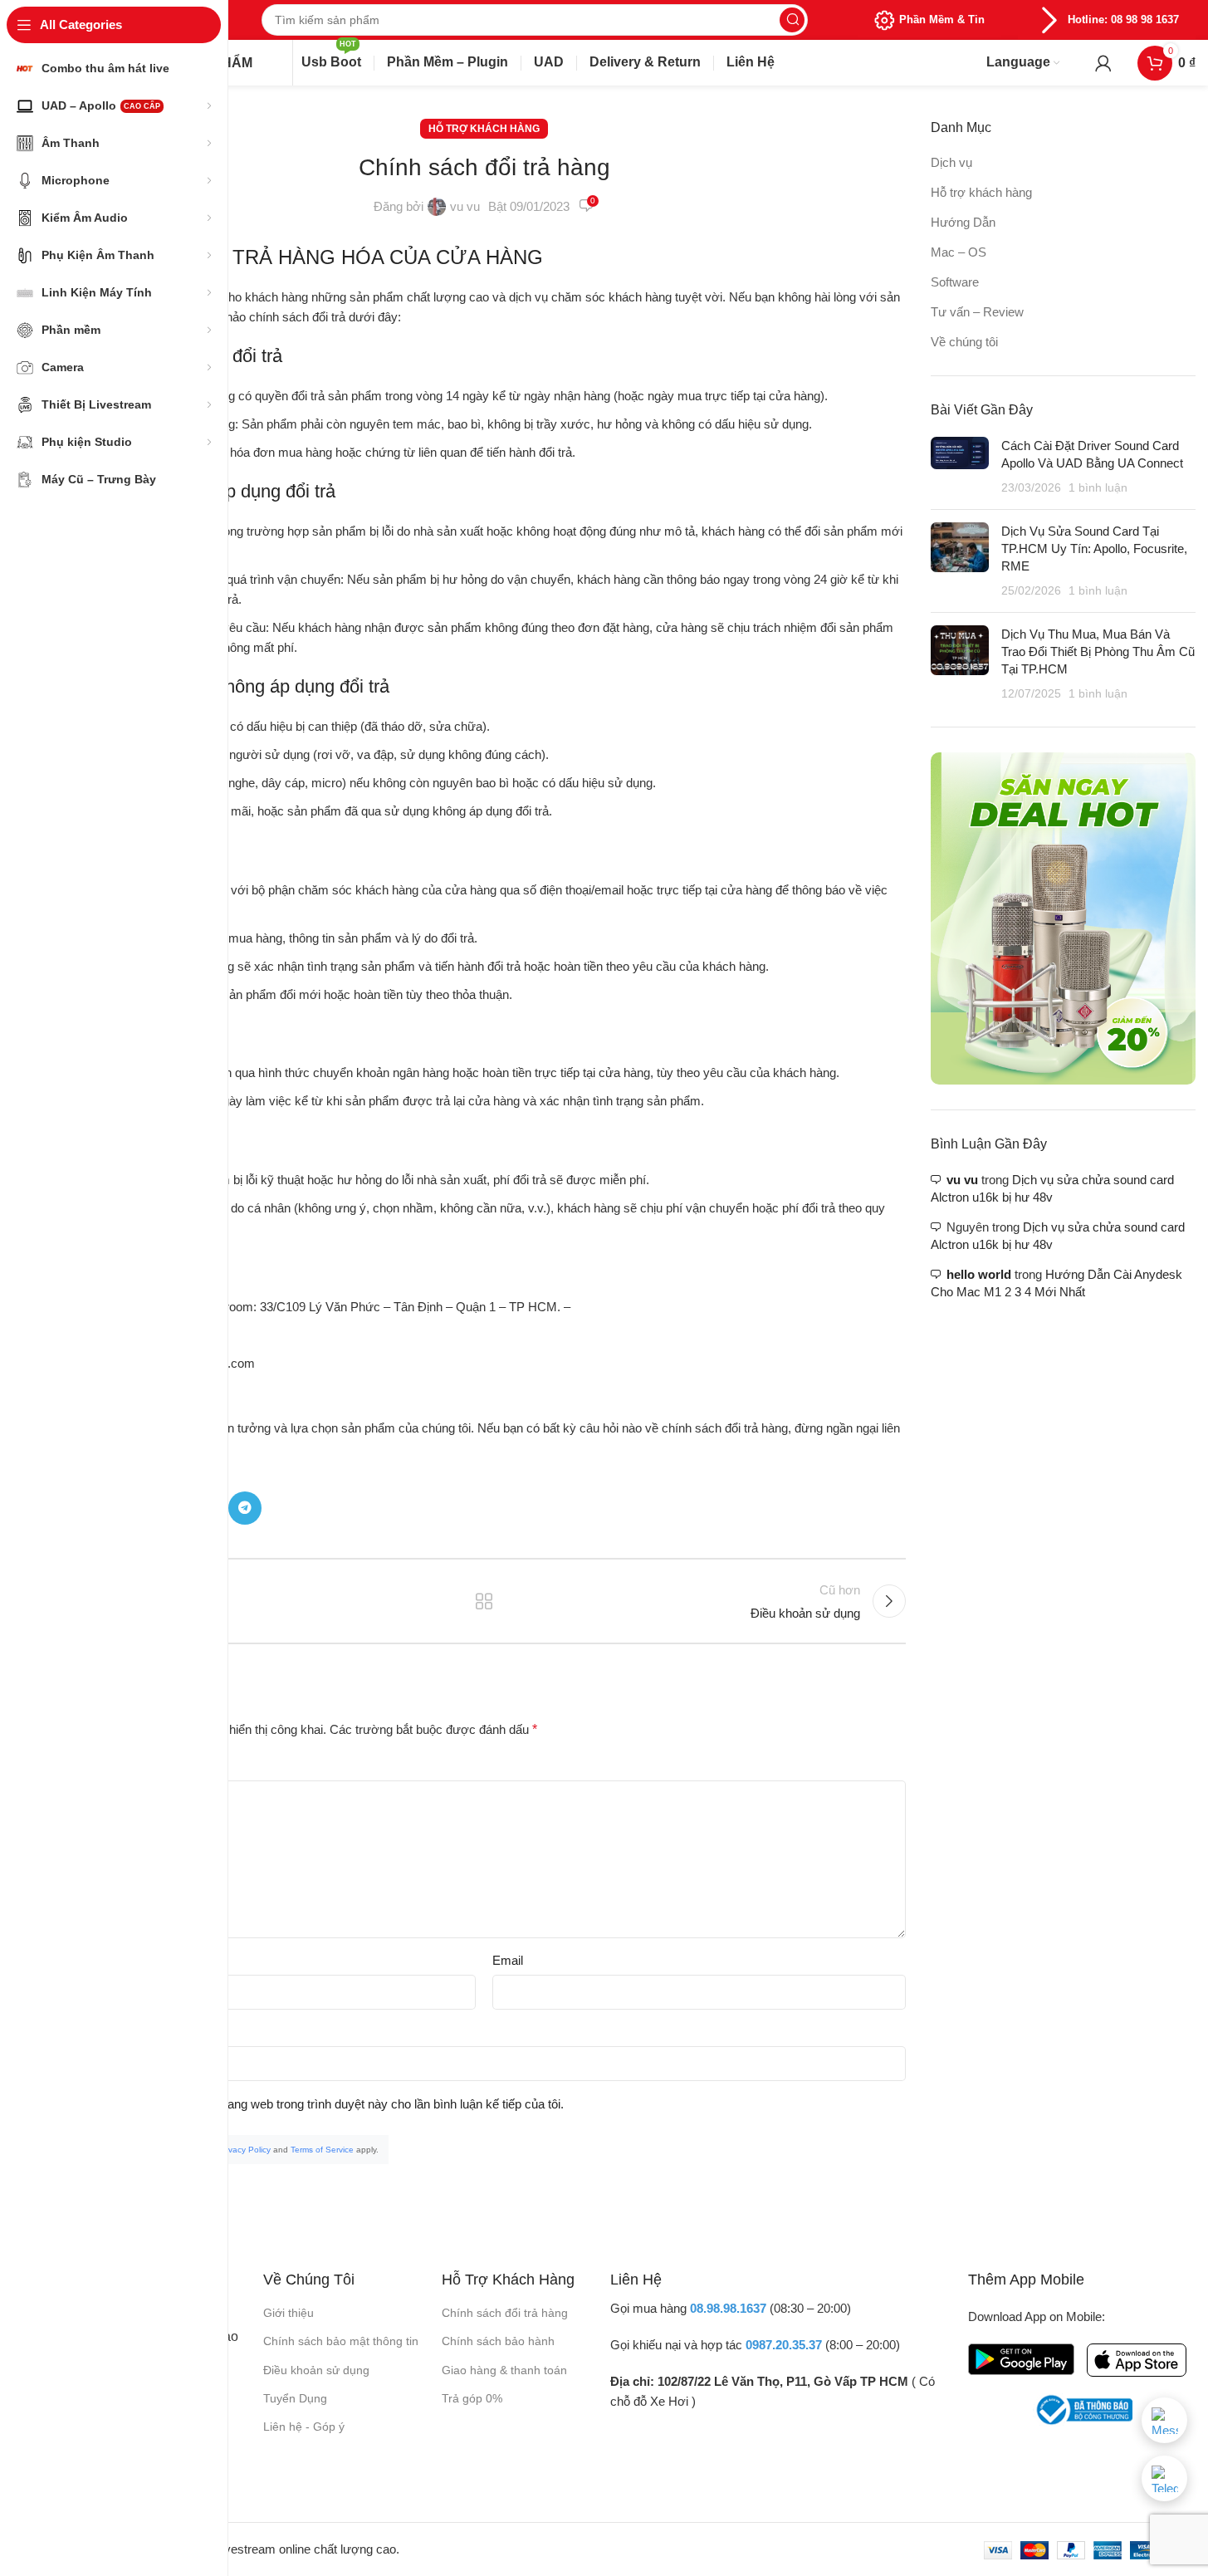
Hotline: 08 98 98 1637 (1123, 20)
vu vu (465, 206)
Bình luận (92, 1766)
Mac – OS (959, 252)
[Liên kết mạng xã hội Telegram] (245, 1508)
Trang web (90, 2032)
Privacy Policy (245, 2150)
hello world (979, 1274)
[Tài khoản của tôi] (1103, 63)
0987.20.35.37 (784, 2345)
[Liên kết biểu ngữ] (1063, 918)
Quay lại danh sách (484, 1601)
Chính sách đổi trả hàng (505, 2313)
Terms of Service (322, 2150)
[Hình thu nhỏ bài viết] (960, 467)
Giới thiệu (289, 2313)
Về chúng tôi (964, 342)
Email (508, 1960)
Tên (73, 1960)
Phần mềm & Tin (942, 20)
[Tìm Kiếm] (792, 20)
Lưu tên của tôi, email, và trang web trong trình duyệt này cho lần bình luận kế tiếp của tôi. (322, 2104)
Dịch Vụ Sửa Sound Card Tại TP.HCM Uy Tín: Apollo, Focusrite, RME (1094, 549)
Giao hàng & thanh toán (504, 2370)
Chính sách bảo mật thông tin (341, 2341)
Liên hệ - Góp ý (304, 2427)
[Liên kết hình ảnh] (1021, 2358)
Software (955, 282)
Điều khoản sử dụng (316, 2370)
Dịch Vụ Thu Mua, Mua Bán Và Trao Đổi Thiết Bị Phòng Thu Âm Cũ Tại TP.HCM (1098, 651)
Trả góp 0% (472, 2398)
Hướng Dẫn (963, 222)
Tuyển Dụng (295, 2398)
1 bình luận (1098, 488)
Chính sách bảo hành (498, 2341)
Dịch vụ (951, 162)
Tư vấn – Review (977, 312)
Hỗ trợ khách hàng (484, 129)
